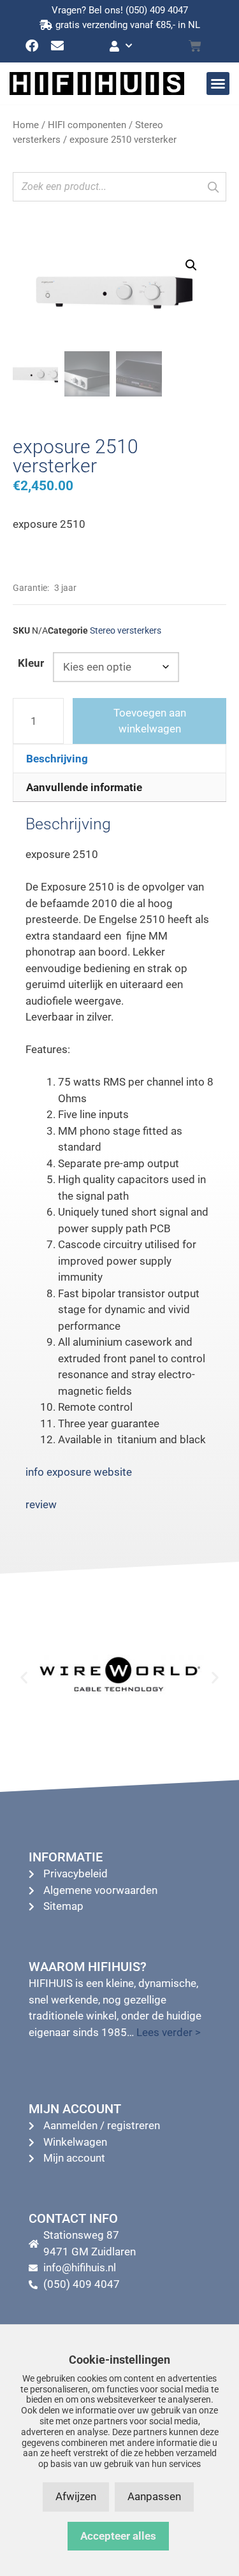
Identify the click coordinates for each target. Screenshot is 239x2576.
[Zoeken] (213, 187)
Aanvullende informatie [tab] (84, 787)
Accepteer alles (118, 2536)
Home (26, 125)
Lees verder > (169, 2032)
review (41, 1504)
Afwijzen (76, 2496)
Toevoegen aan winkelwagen (150, 721)
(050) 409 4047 (157, 10)
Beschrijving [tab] (57, 759)
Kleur (31, 663)
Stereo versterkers (126, 630)
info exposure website (79, 1472)
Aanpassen (154, 2496)
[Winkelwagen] (195, 46)
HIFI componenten (87, 125)
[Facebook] (32, 46)
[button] (218, 84)
